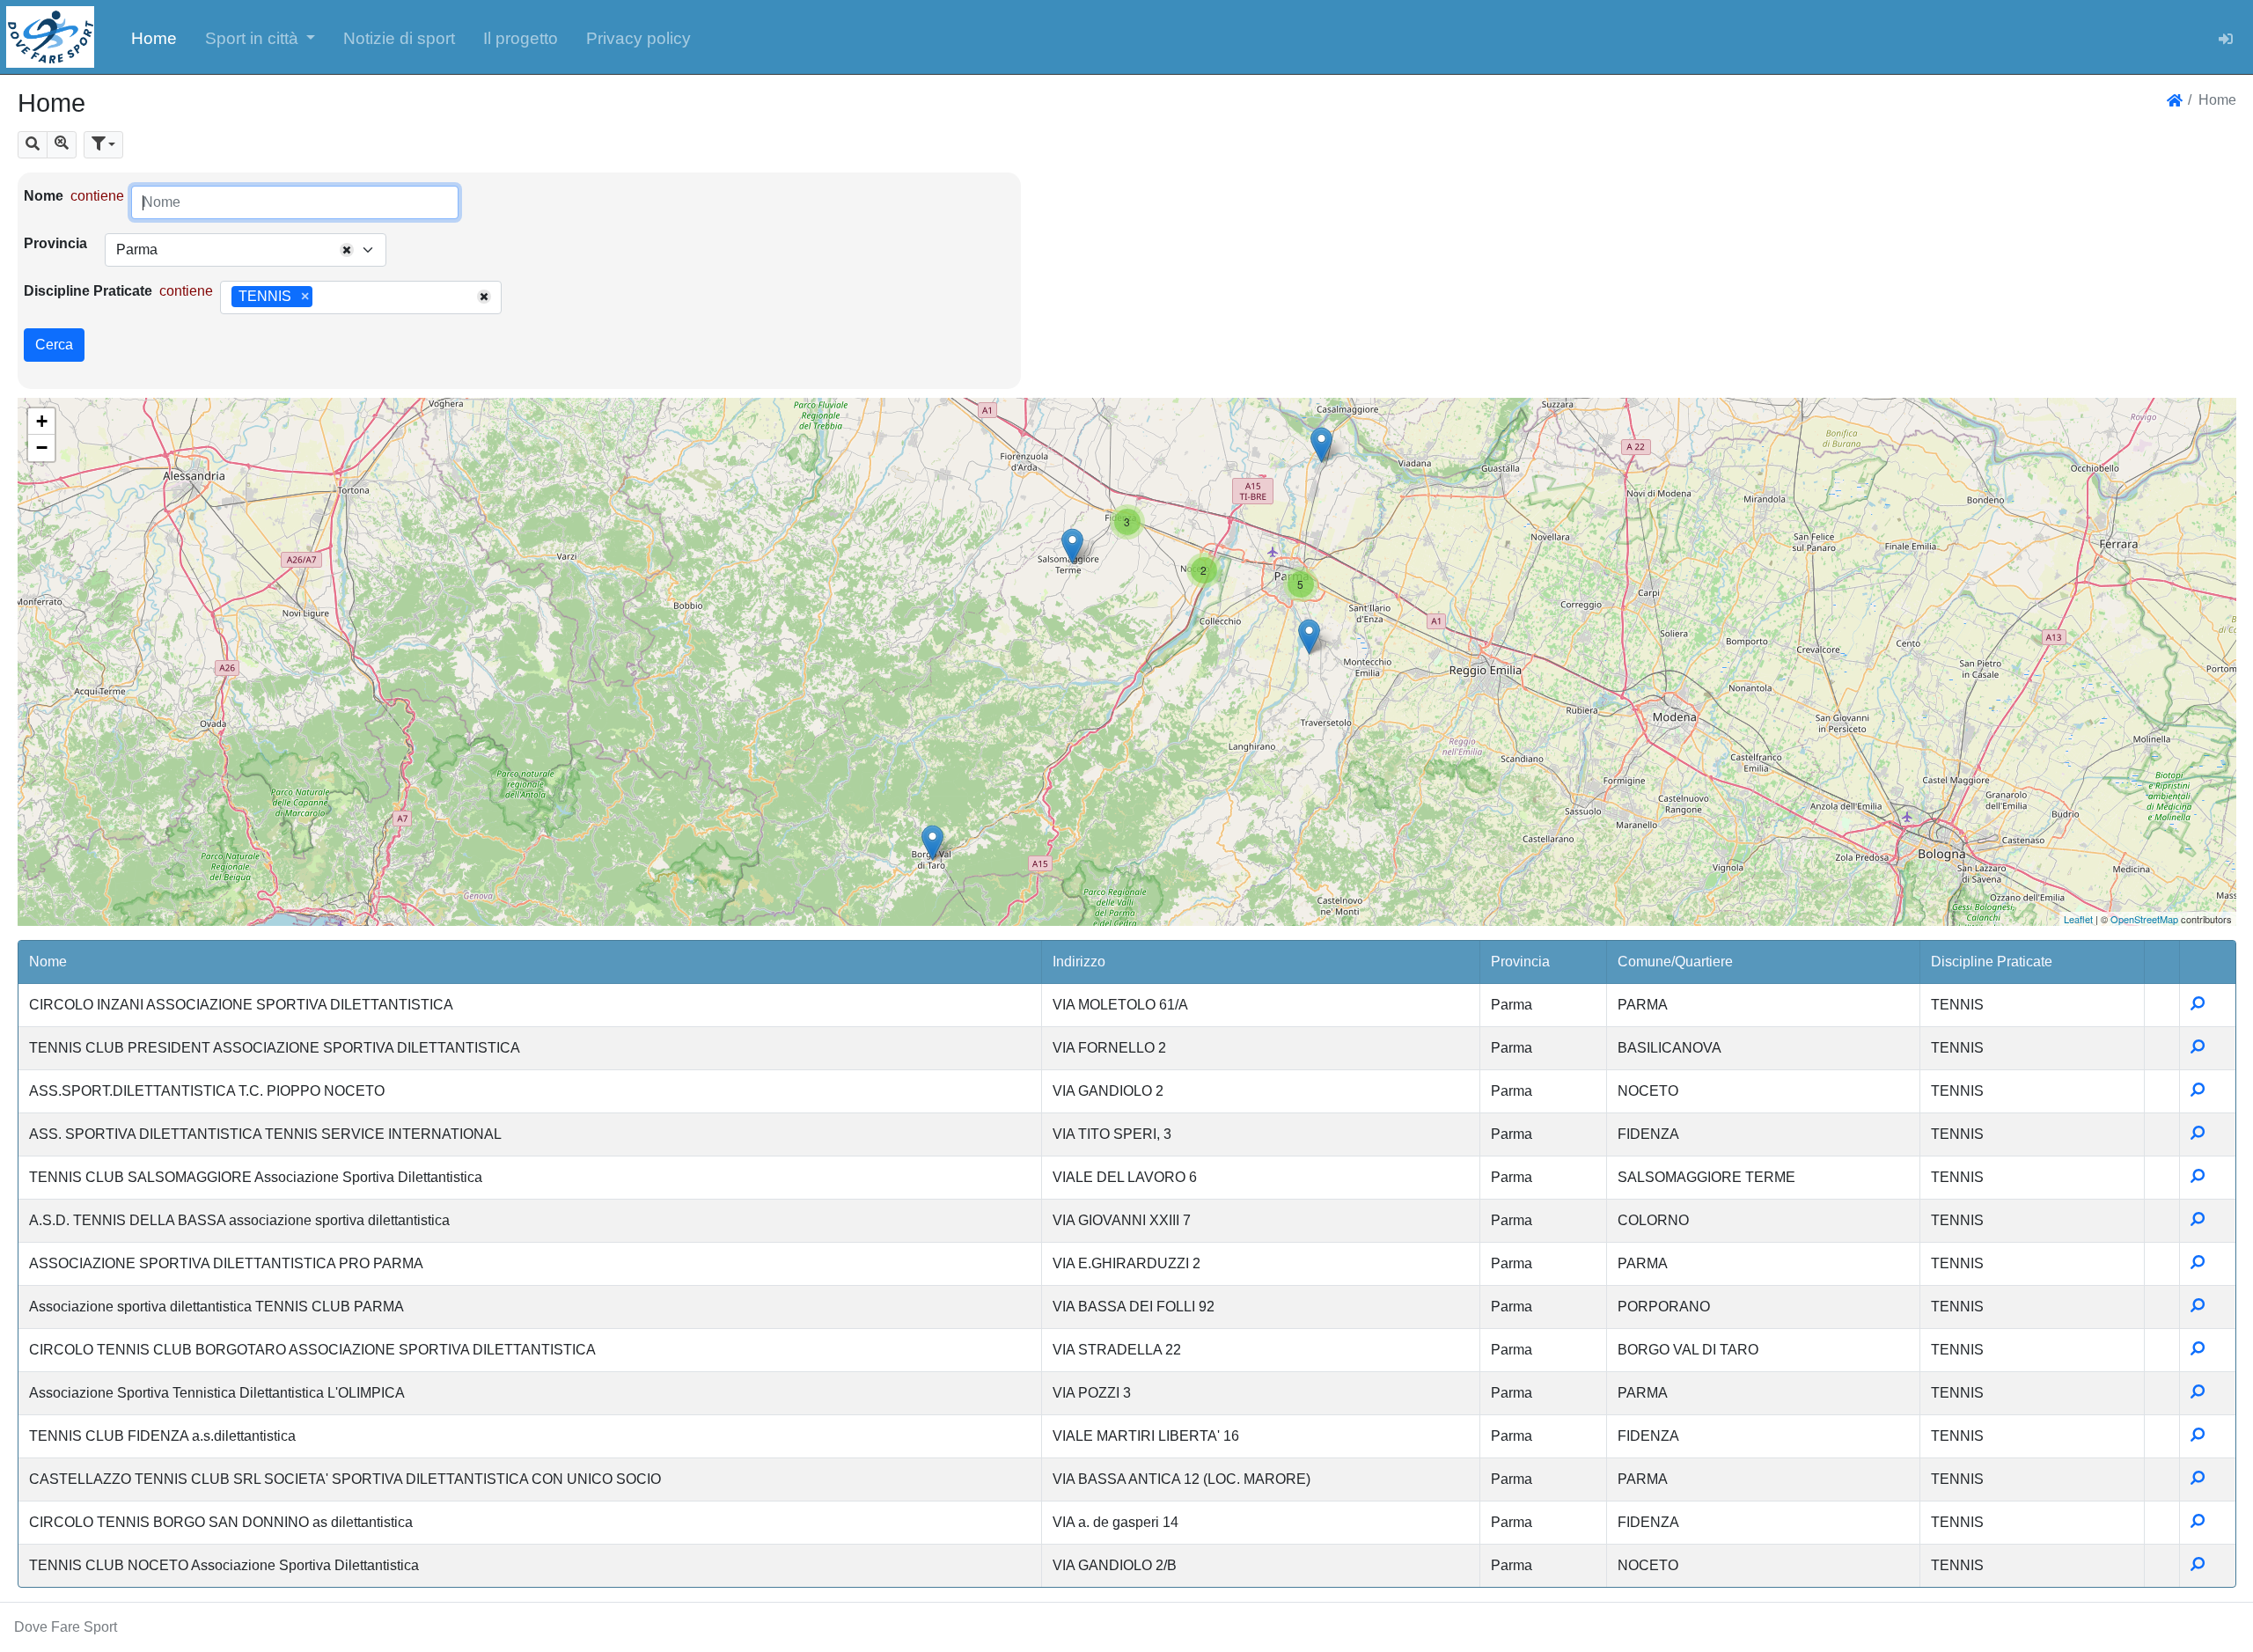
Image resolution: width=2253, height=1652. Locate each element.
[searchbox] (323, 297)
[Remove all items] (347, 250)
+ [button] (42, 421)
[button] (261, 37)
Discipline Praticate (88, 291)
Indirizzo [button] (1079, 962)
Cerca (54, 345)
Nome (44, 196)
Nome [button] (48, 962)
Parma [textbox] (137, 250)
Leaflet (2078, 919)
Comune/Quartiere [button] (1675, 962)
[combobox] (246, 250)
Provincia (55, 243)
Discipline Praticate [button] (1992, 962)
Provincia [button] (1520, 962)
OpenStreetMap (2144, 919)
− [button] (42, 448)
